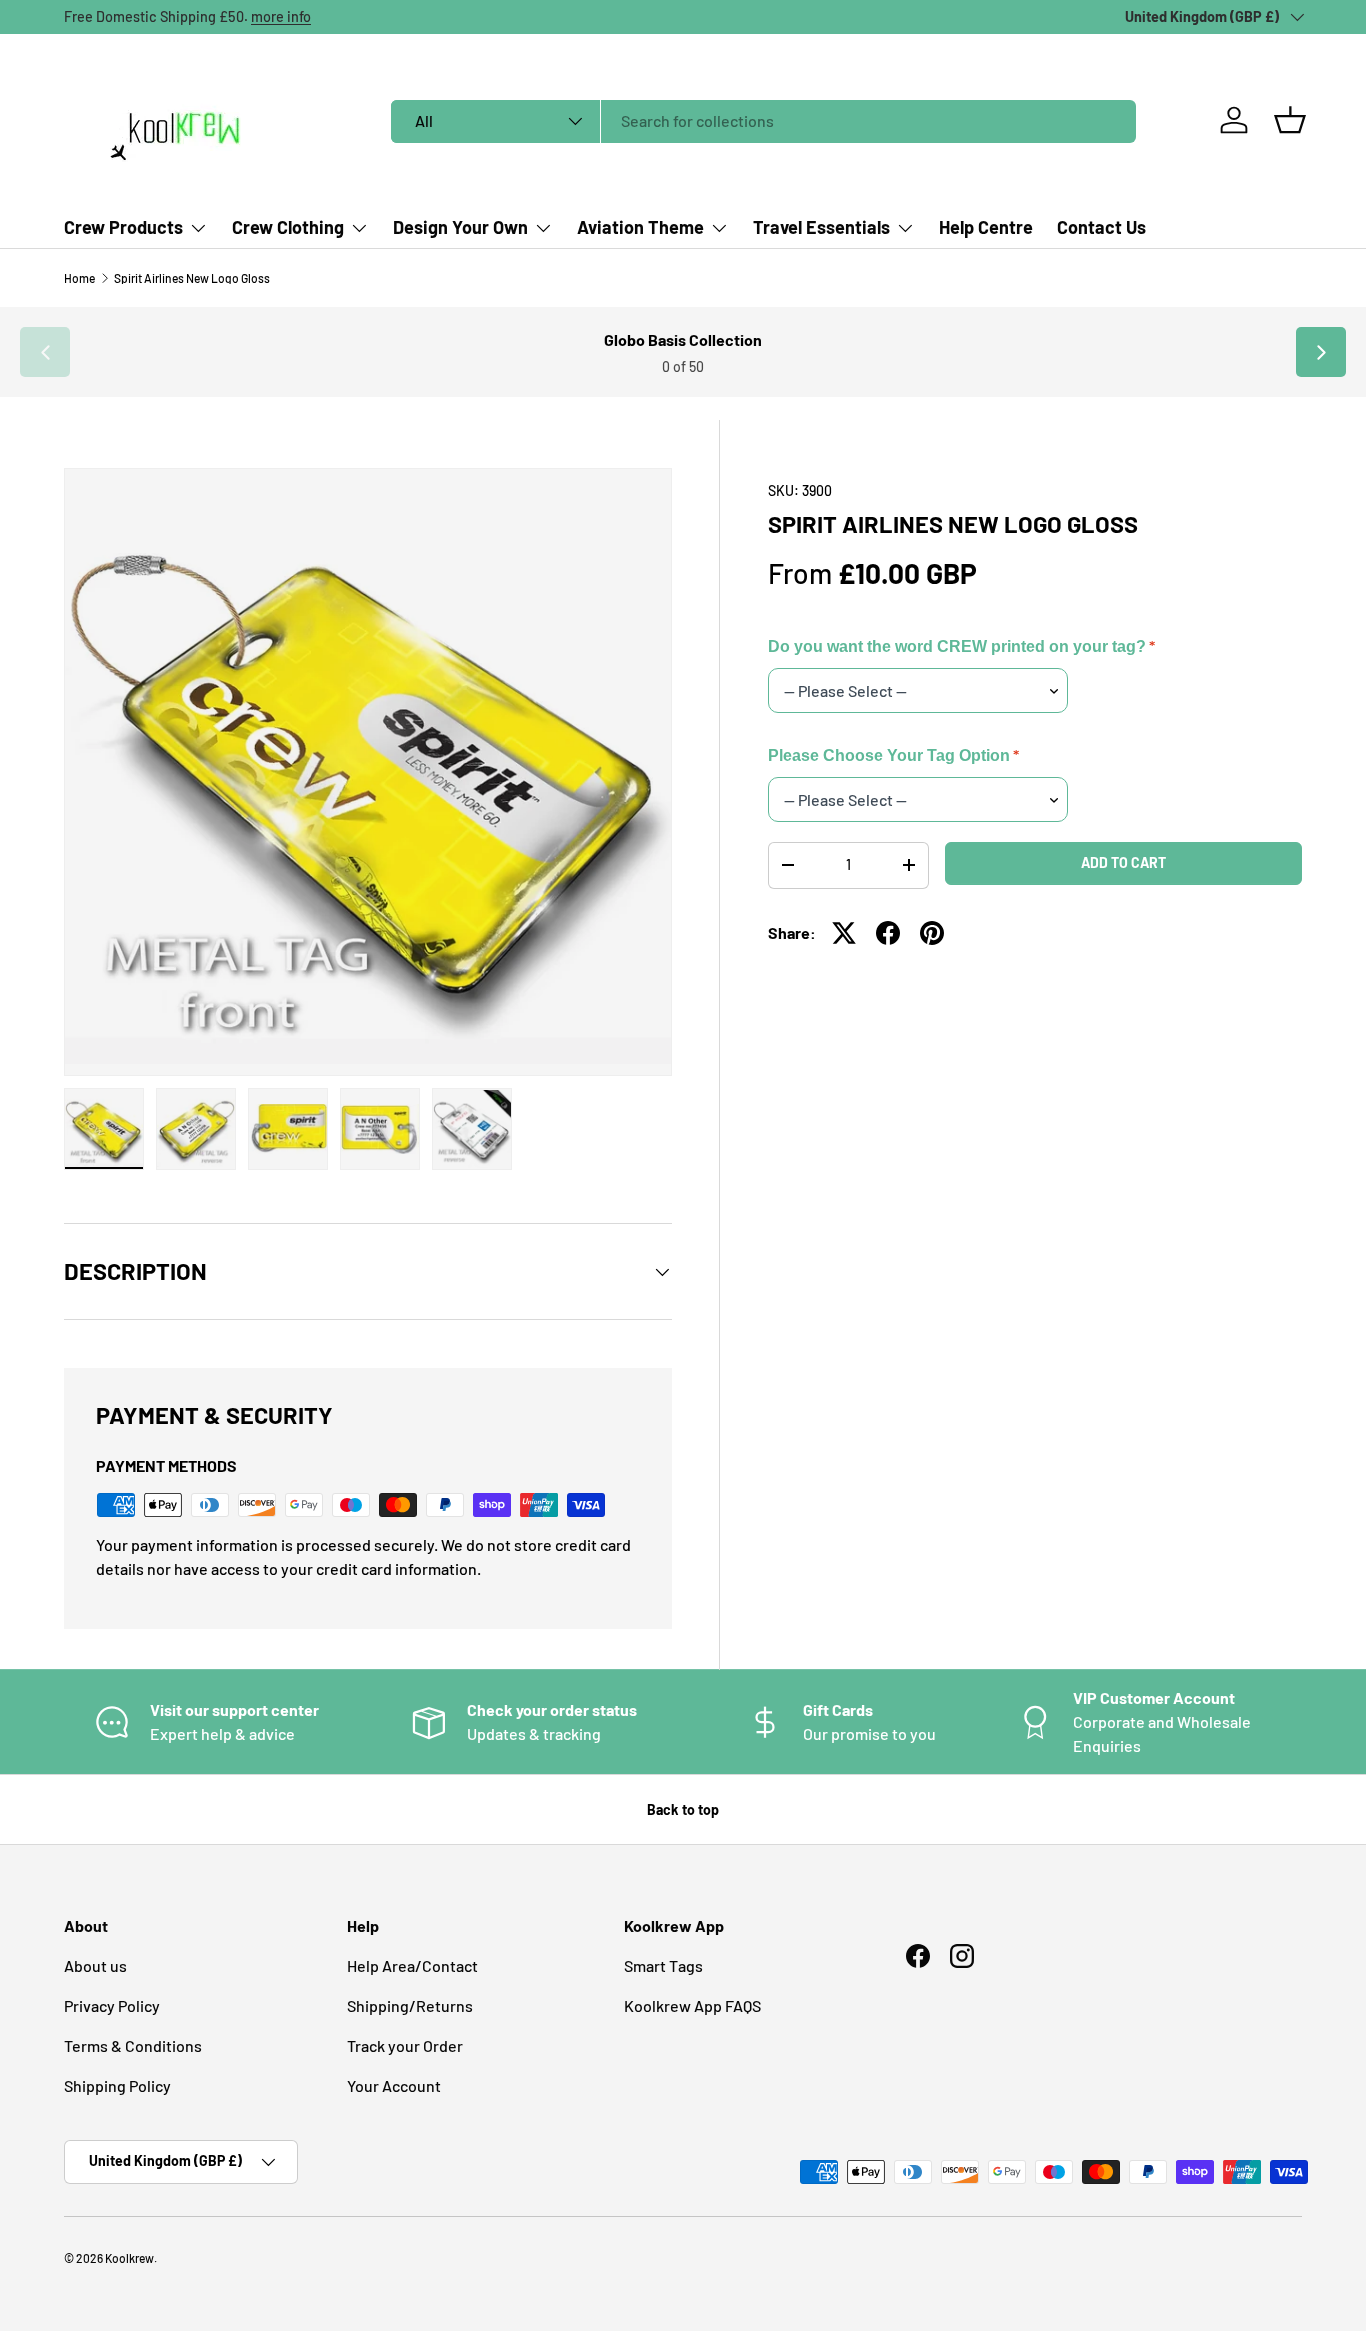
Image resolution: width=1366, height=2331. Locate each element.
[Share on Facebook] (888, 933)
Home (79, 278)
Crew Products (123, 227)
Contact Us (1101, 227)
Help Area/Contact (412, 1965)
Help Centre (986, 227)
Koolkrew (129, 2258)
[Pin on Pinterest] (932, 933)
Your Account (394, 2085)
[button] (1290, 120)
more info (281, 16)
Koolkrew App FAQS (692, 2005)
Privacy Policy (112, 2005)
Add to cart (1123, 862)
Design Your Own (460, 227)
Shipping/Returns (410, 2005)
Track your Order (405, 2045)
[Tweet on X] (844, 933)
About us (95, 1965)
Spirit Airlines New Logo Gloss (192, 278)
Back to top (683, 1809)
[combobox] (763, 120)
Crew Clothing (288, 227)
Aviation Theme (640, 227)
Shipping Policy (117, 2085)
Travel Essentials (821, 227)
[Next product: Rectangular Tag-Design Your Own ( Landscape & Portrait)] (1321, 352)
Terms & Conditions (133, 2045)
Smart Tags (663, 1965)
